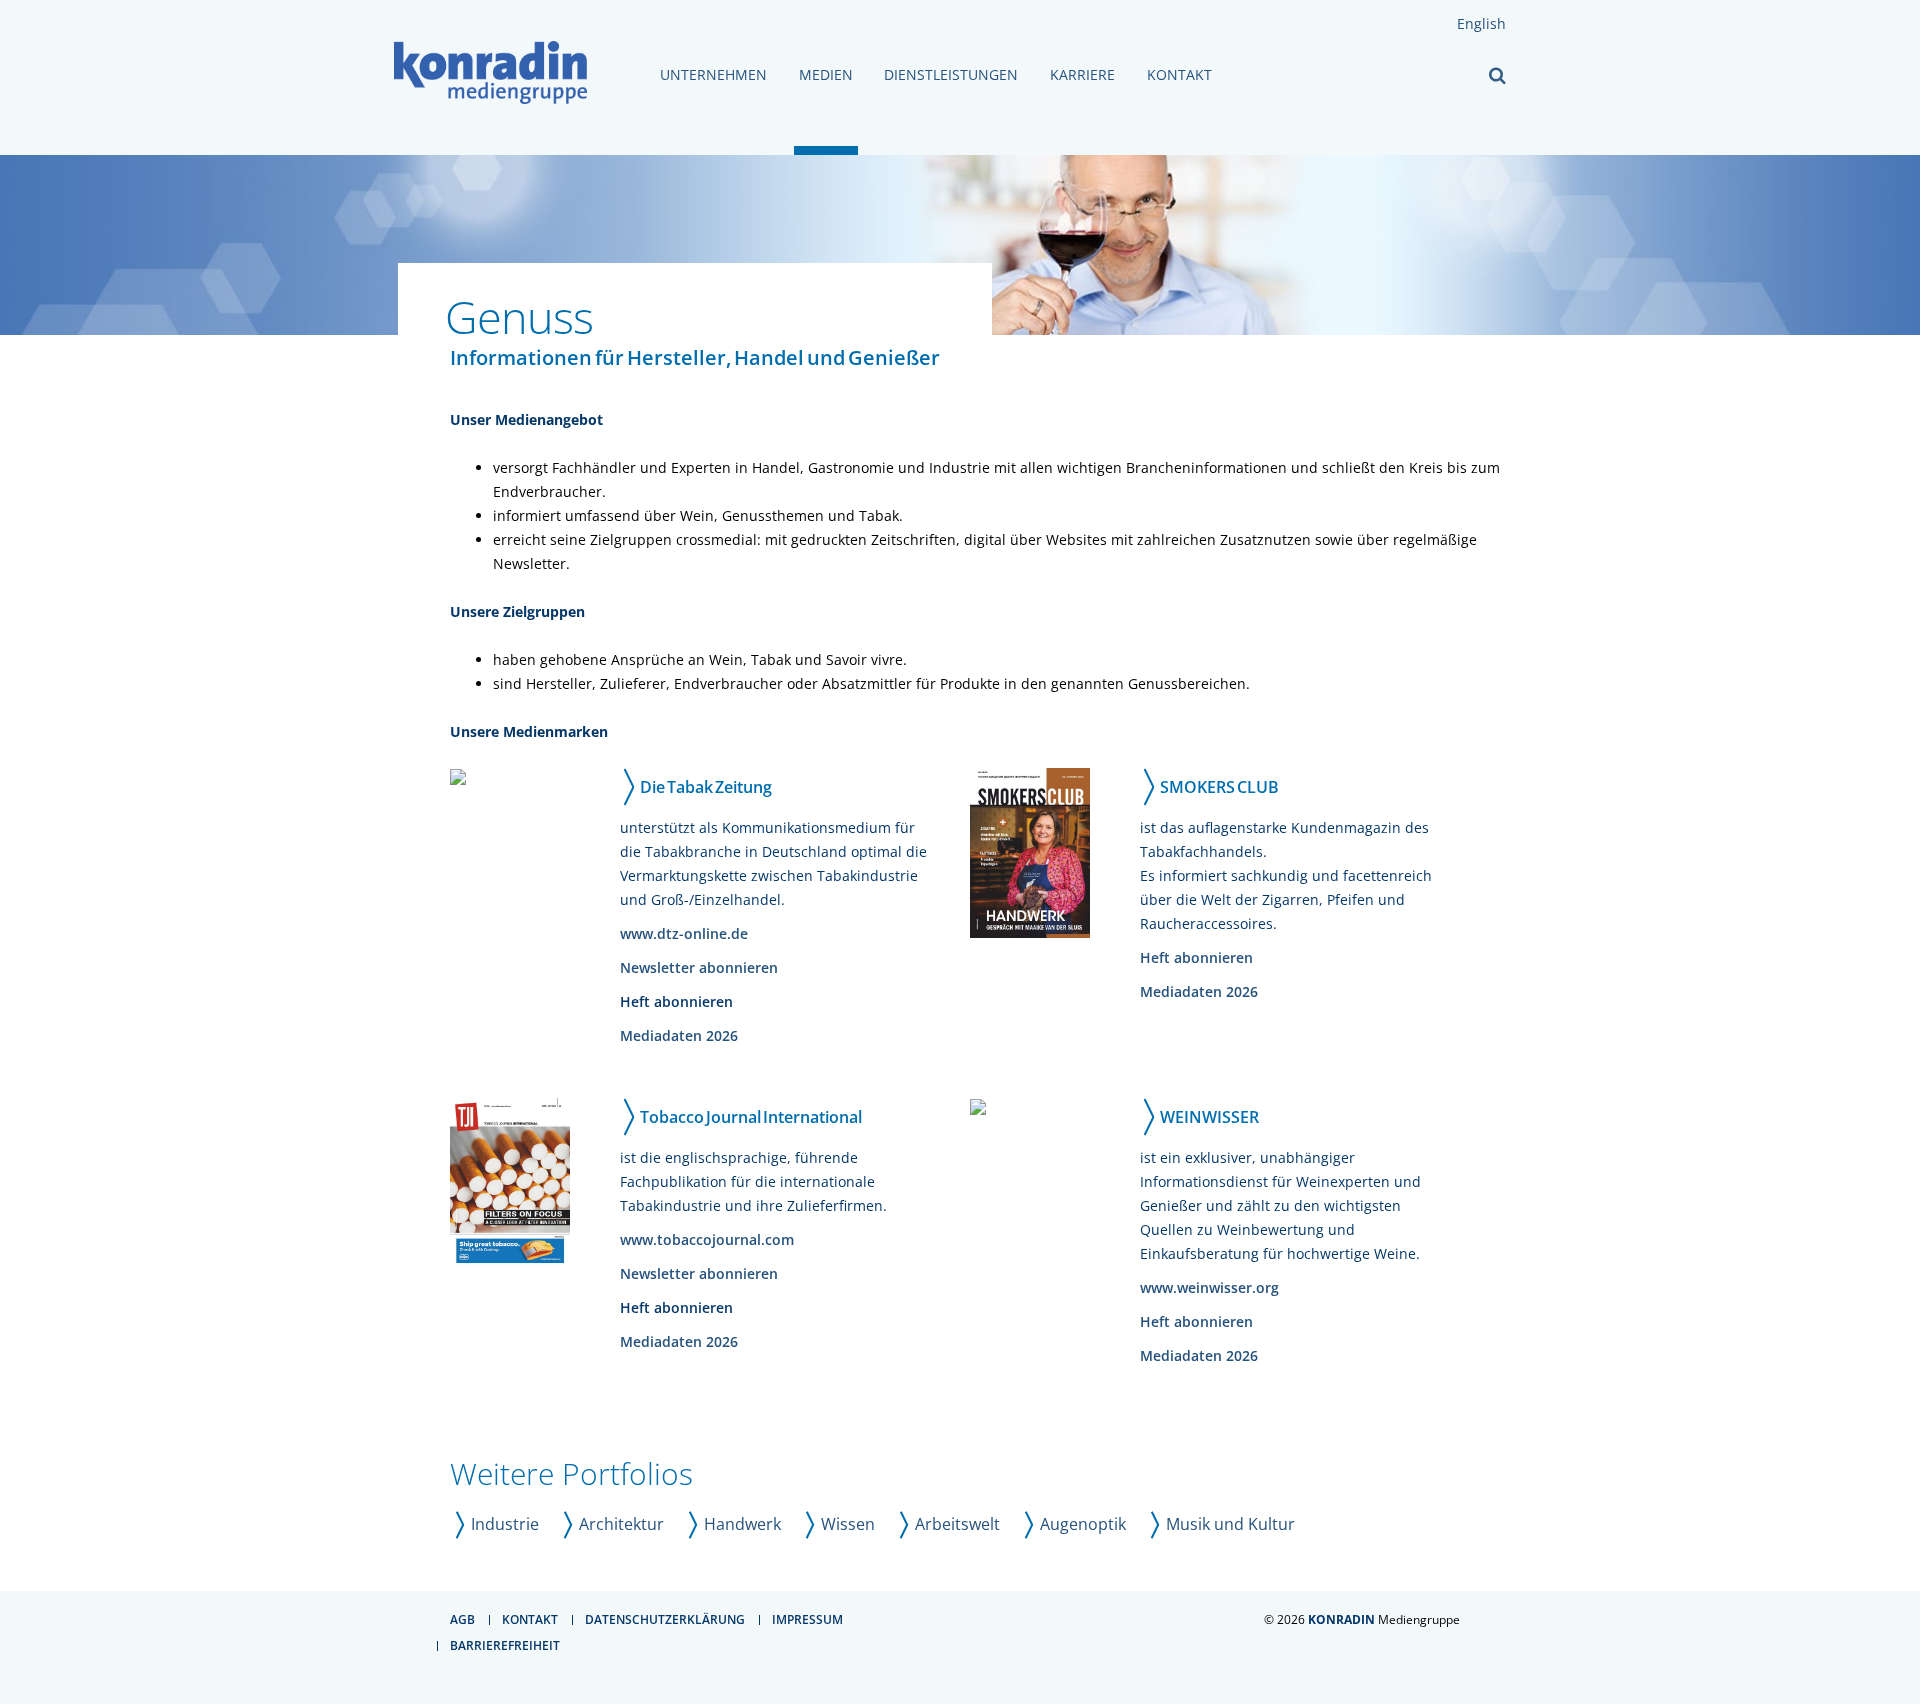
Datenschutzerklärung (665, 1619)
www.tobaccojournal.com (707, 1239)
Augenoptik (1083, 1524)
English (1481, 23)
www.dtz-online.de (684, 933)
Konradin (1341, 1619)
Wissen (848, 1524)
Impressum (807, 1619)
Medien (826, 75)
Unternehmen (713, 75)
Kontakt (1179, 75)
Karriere (1082, 75)
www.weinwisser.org (1209, 1287)
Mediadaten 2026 (679, 1035)
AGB (462, 1619)
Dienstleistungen (951, 75)
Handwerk (742, 1524)
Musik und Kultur (1230, 1524)
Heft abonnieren (1196, 957)
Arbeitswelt (957, 1524)
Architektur (621, 1524)
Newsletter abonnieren (699, 967)
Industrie (505, 1524)
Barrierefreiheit (505, 1645)
